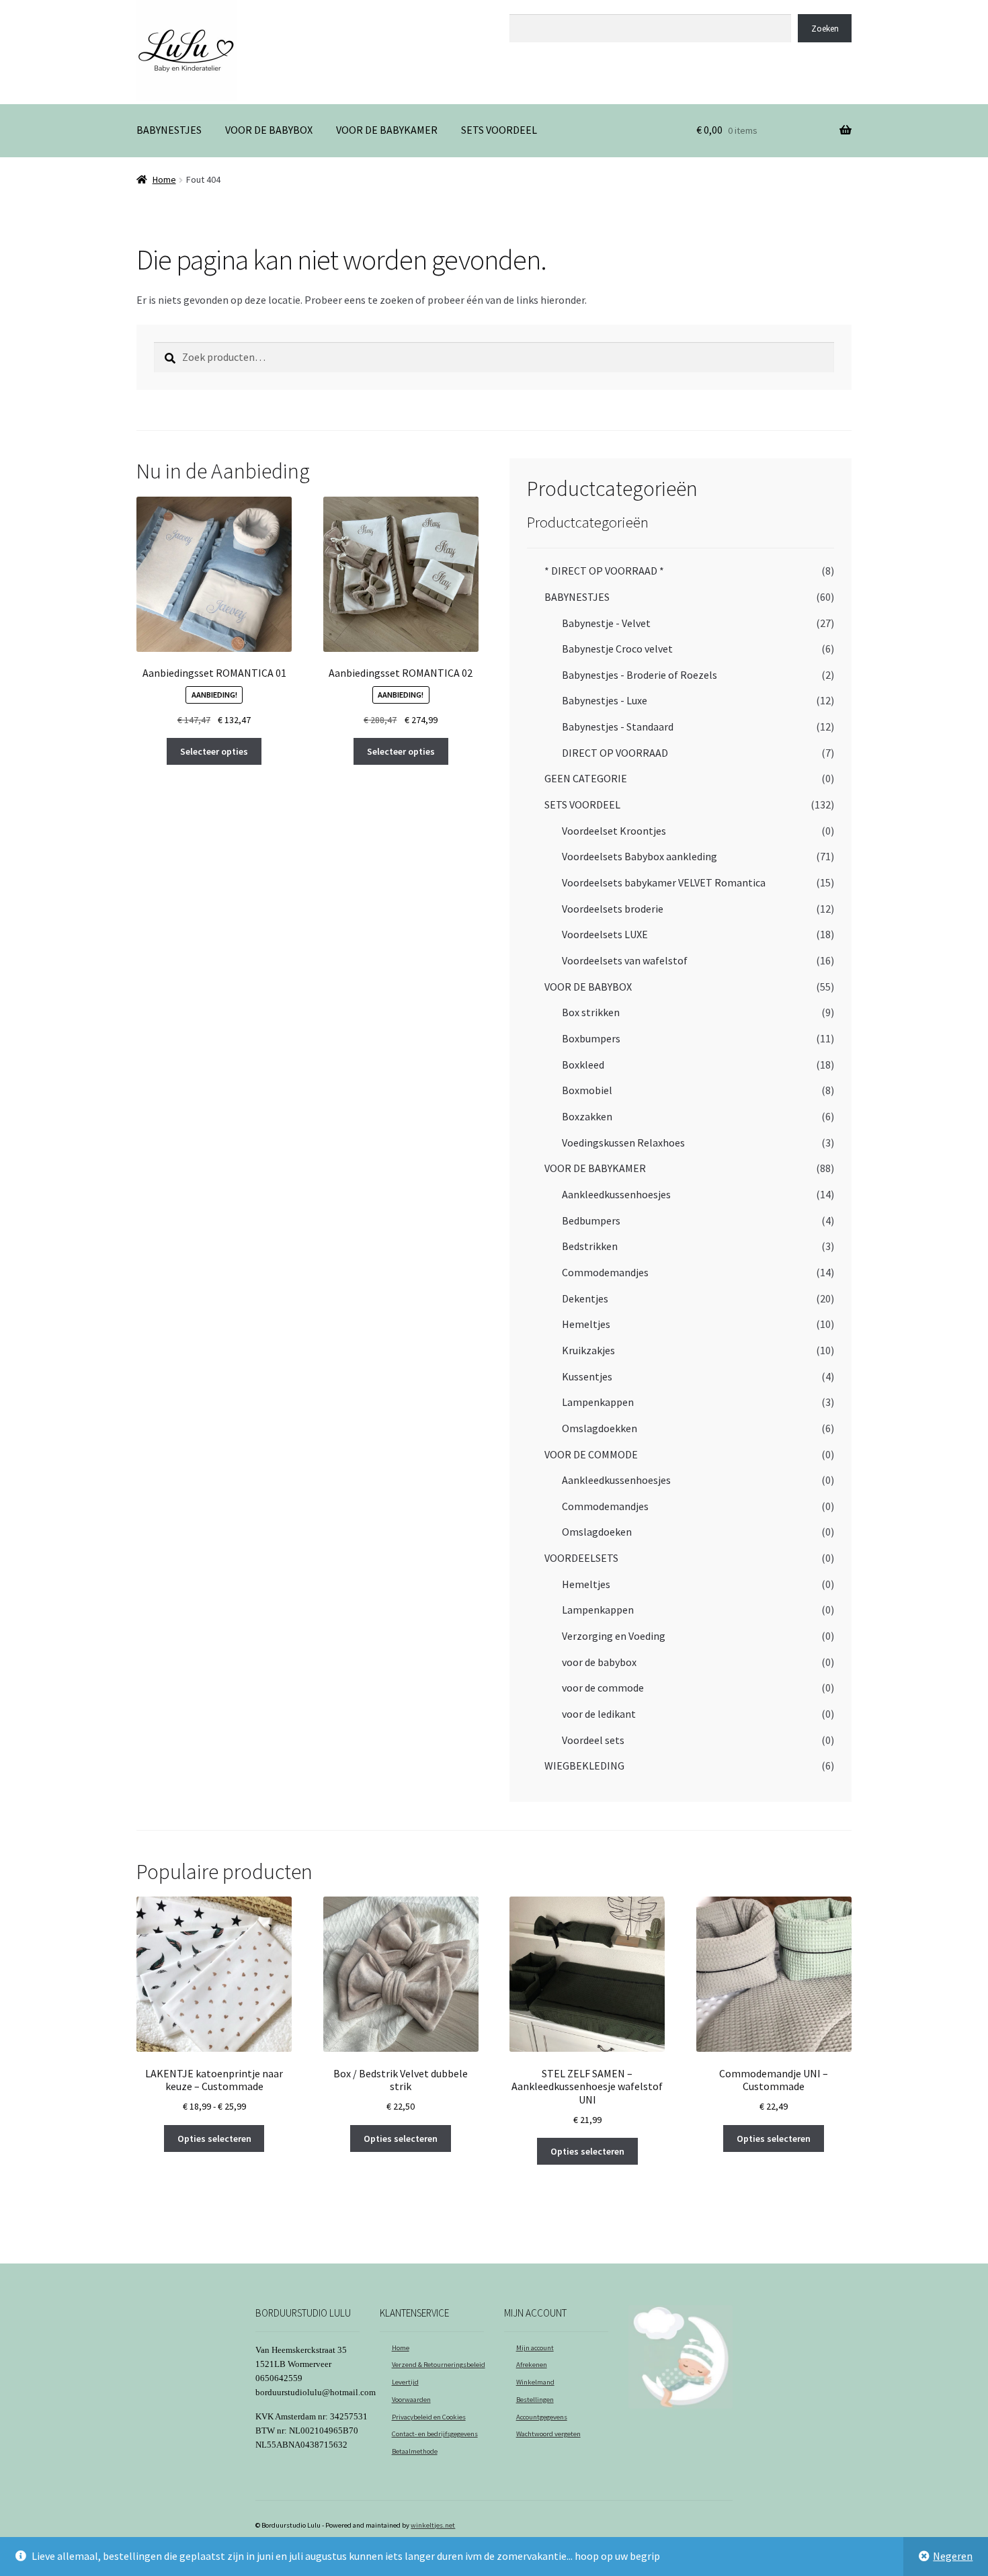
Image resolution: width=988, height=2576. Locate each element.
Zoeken (525, 7)
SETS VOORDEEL (499, 130)
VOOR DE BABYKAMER (387, 130)
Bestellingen (535, 2400)
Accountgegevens (542, 2417)
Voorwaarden (411, 2400)
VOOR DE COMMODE (591, 1454)
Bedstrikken (590, 1246)
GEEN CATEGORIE (586, 778)
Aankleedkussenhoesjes (616, 1194)
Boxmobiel (587, 1090)
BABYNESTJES (169, 130)
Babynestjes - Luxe (605, 700)
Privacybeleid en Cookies (429, 2417)
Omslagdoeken (597, 1532)
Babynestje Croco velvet (617, 649)
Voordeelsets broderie (613, 909)
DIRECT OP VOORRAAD (615, 753)
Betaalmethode (415, 2451)
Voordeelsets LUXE (605, 934)
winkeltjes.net (433, 2525)
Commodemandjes (605, 1272)
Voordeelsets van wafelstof (625, 960)
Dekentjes (585, 1298)
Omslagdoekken (600, 1428)
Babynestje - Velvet (606, 623)
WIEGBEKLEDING (584, 1765)
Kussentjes (587, 1376)
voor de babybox (599, 1662)
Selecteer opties (214, 751)
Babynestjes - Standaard (618, 726)
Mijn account (535, 2348)
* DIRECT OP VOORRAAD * (604, 571)
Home (164, 179)
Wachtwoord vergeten (548, 2434)
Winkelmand (535, 2382)
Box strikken (591, 1012)
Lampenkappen (598, 1402)
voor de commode (603, 1688)
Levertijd (405, 2382)
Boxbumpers (591, 1038)
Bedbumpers (591, 1220)
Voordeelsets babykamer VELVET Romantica (664, 882)
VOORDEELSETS (581, 1558)
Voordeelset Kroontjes (614, 831)
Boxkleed (583, 1065)
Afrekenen (532, 2365)
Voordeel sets (593, 1740)
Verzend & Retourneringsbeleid (439, 2365)
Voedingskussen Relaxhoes (623, 1142)
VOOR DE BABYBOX (269, 130)
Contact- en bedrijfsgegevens (435, 2434)
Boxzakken (587, 1116)
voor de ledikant (599, 1714)
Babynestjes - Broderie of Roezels (640, 675)
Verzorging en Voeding (614, 1636)
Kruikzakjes (588, 1350)
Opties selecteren (214, 2138)
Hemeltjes (586, 1324)
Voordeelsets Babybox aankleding (640, 856)
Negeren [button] (953, 2556)
